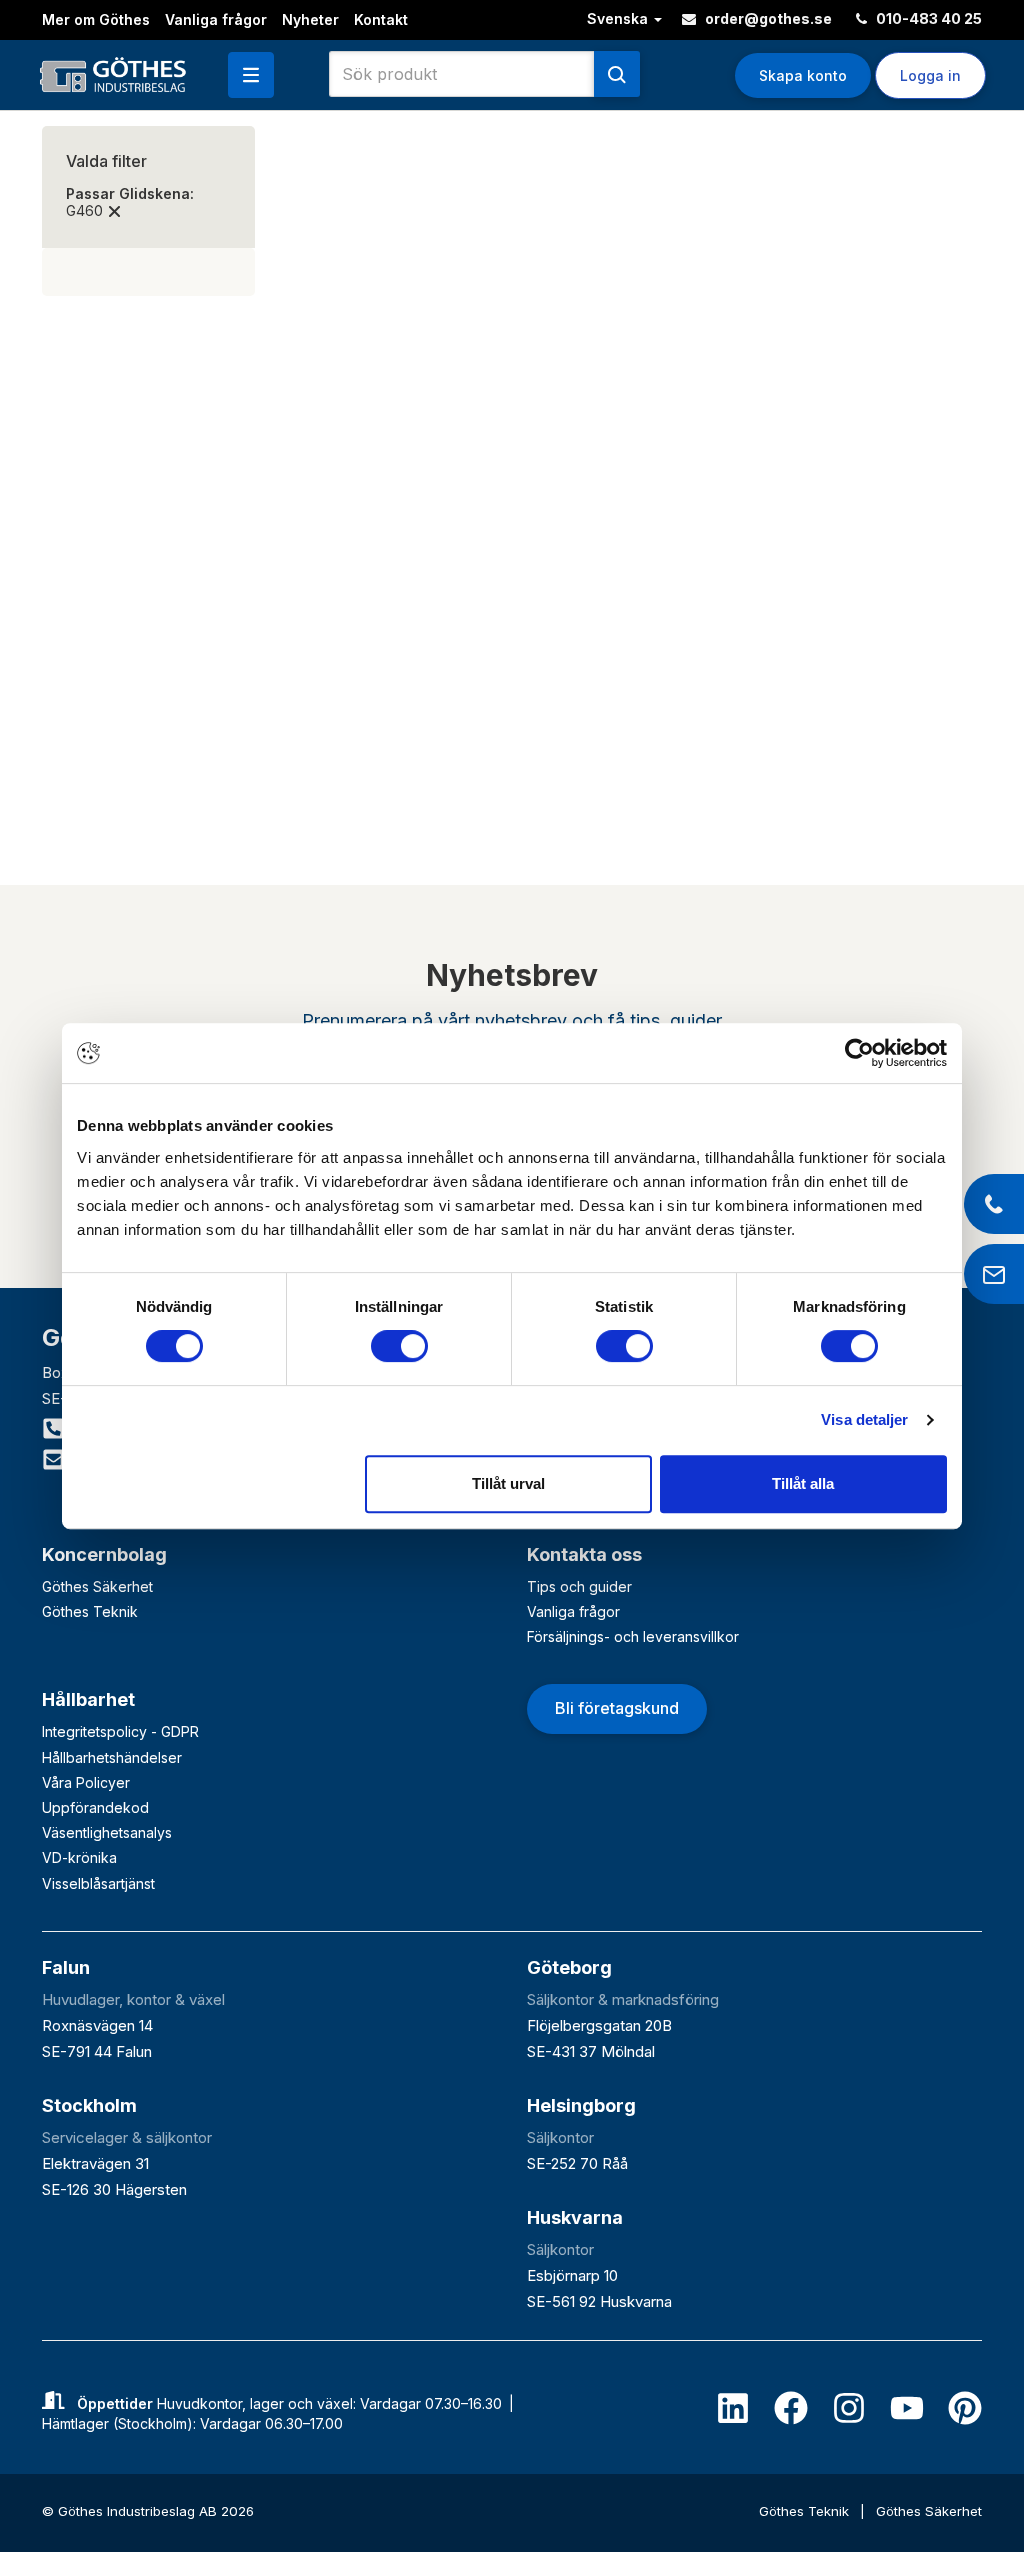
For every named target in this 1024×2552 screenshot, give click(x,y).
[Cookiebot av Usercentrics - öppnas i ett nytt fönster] (859, 1053)
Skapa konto (803, 75)
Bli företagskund (617, 1708)
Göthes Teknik (90, 1611)
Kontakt (381, 19)
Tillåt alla (803, 1483)
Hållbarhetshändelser (112, 1757)
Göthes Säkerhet (97, 1586)
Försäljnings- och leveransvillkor (633, 1636)
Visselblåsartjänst (98, 1883)
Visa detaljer (864, 1419)
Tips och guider (579, 1586)
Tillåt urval (508, 1483)
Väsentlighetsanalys (107, 1832)
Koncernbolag (104, 1554)
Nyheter (310, 19)
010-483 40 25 (927, 18)
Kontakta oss (584, 1554)
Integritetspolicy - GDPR (120, 1731)
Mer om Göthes (96, 19)
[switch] (399, 1346)
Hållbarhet (88, 1699)
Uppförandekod (95, 1807)
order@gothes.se (767, 18)
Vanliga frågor (216, 19)
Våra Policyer (86, 1782)
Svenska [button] (619, 18)
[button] (251, 75)
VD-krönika (79, 1857)
